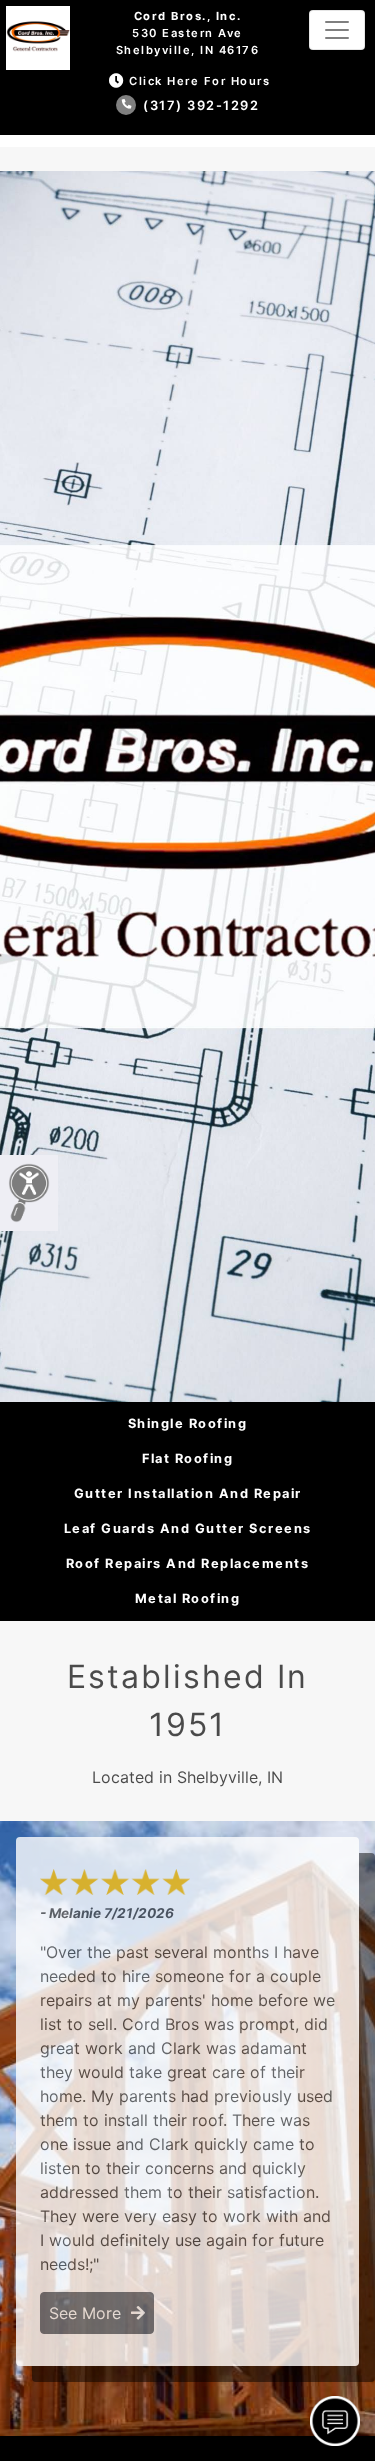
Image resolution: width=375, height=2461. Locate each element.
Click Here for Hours (199, 81)
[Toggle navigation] (337, 30)
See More (90, 2313)
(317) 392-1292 (199, 105)
